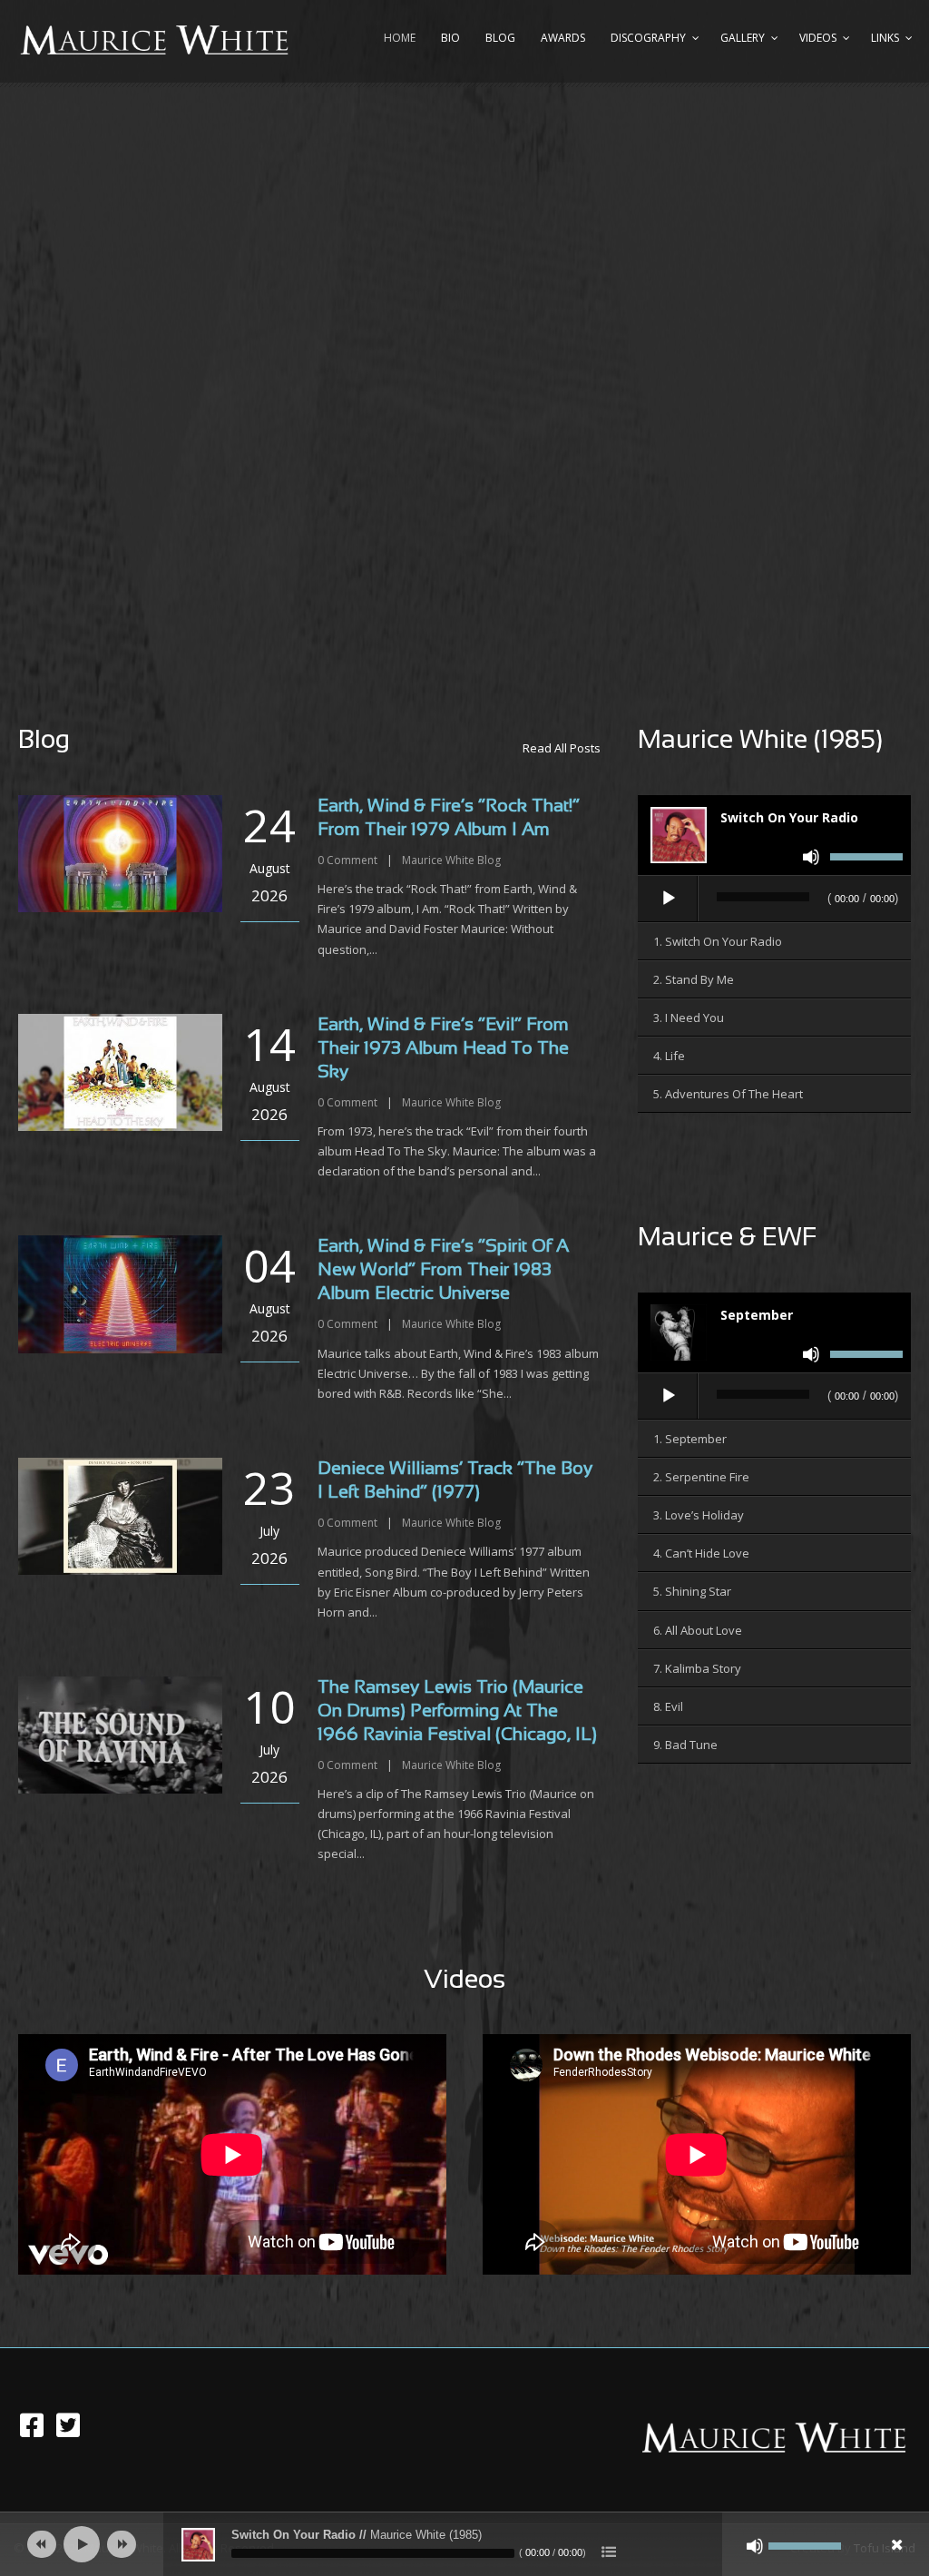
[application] (774, 900)
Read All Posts (562, 748)
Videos (818, 38)
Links (885, 38)
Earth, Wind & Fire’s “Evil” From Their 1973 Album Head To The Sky (443, 1049)
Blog (500, 38)
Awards (563, 38)
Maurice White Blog (451, 860)
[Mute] (811, 857)
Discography (648, 38)
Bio (450, 38)
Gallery (743, 38)
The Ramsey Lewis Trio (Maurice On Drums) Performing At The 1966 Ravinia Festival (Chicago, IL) (457, 1711)
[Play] (669, 899)
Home (400, 38)
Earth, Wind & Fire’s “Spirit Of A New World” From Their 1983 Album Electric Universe (443, 1270)
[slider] (866, 860)
